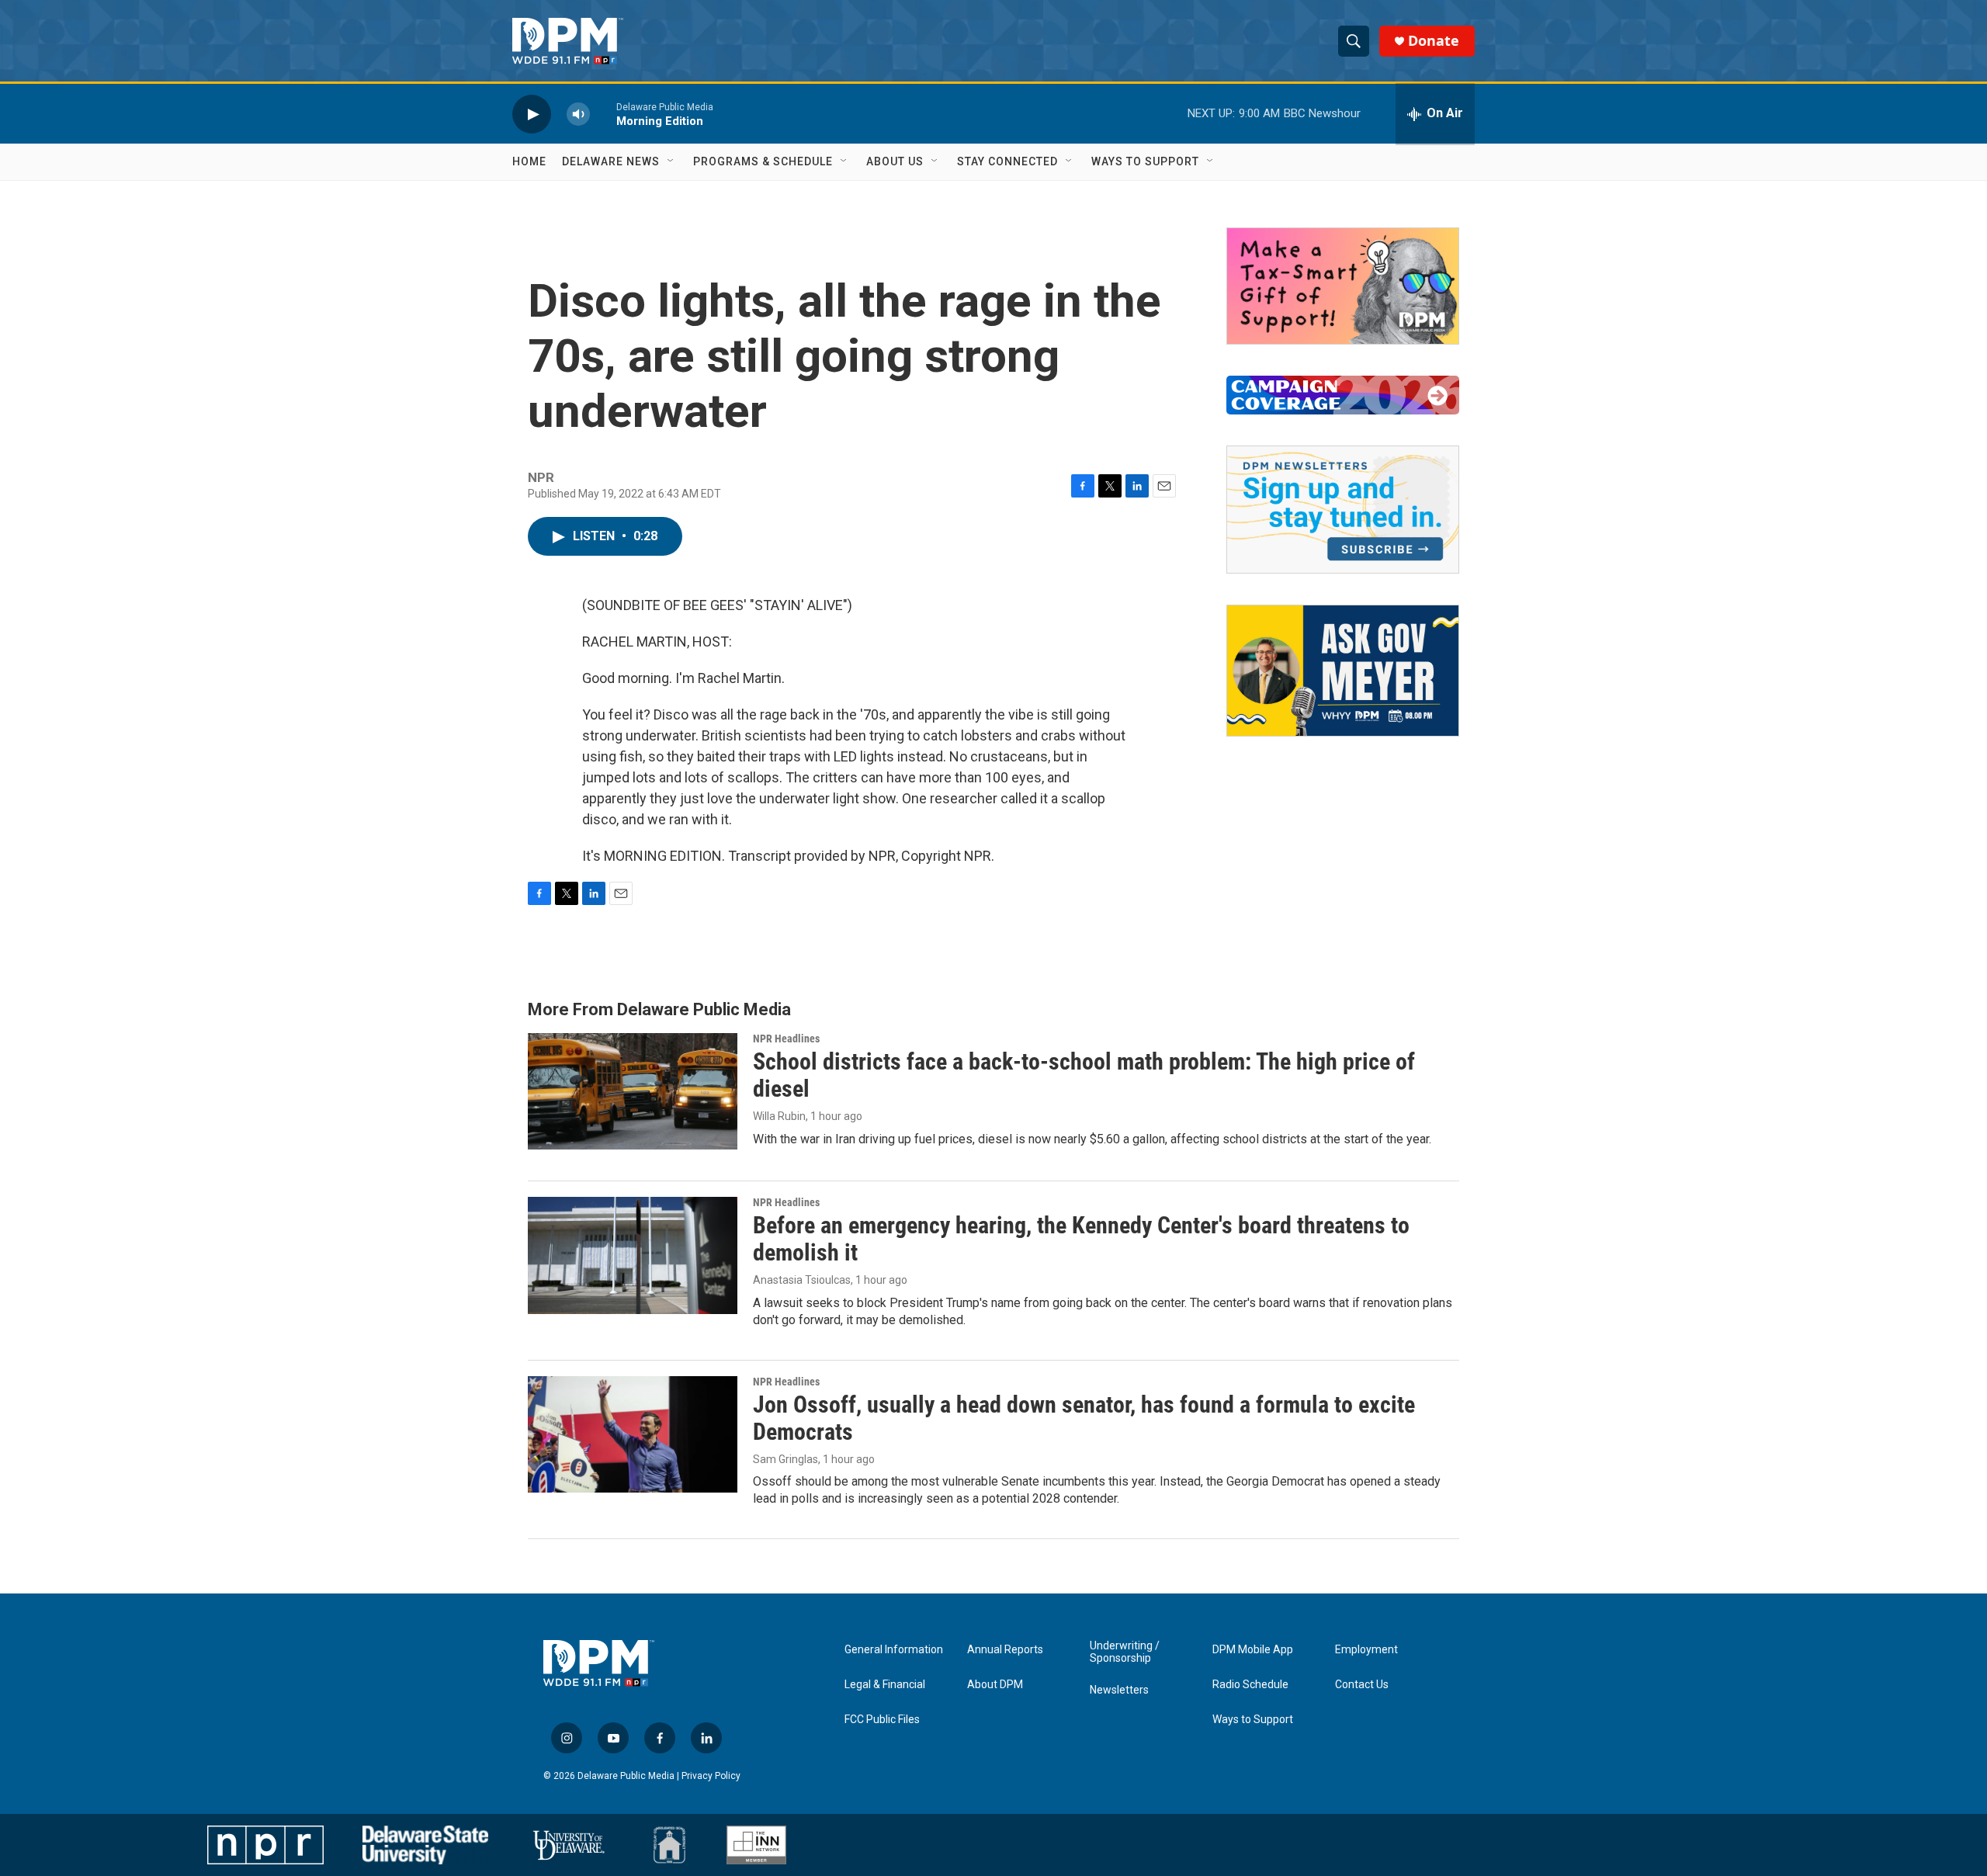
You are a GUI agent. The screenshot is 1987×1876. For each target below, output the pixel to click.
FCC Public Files (882, 1720)
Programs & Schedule (763, 161)
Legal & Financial (885, 1685)
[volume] (578, 114)
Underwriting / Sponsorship (1125, 1652)
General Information (894, 1650)
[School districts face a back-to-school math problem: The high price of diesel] (633, 1091)
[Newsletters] (1343, 510)
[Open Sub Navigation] (671, 161)
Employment (1366, 1650)
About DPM (995, 1685)
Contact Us (1362, 1685)
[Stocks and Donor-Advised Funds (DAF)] (1343, 286)
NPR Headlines (786, 1039)
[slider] (603, 114)
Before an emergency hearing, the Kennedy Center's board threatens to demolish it (1081, 1239)
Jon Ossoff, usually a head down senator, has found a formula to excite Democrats (1084, 1418)
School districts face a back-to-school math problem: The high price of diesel (1084, 1075)
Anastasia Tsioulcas (802, 1280)
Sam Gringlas (785, 1459)
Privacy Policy (711, 1776)
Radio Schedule (1250, 1685)
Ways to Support (1145, 161)
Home (529, 161)
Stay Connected (1007, 161)
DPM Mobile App (1253, 1650)
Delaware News (611, 161)
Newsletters (1119, 1690)
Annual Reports (1005, 1650)
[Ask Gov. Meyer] (1343, 671)
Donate (1434, 41)
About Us (895, 161)
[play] (532, 114)
